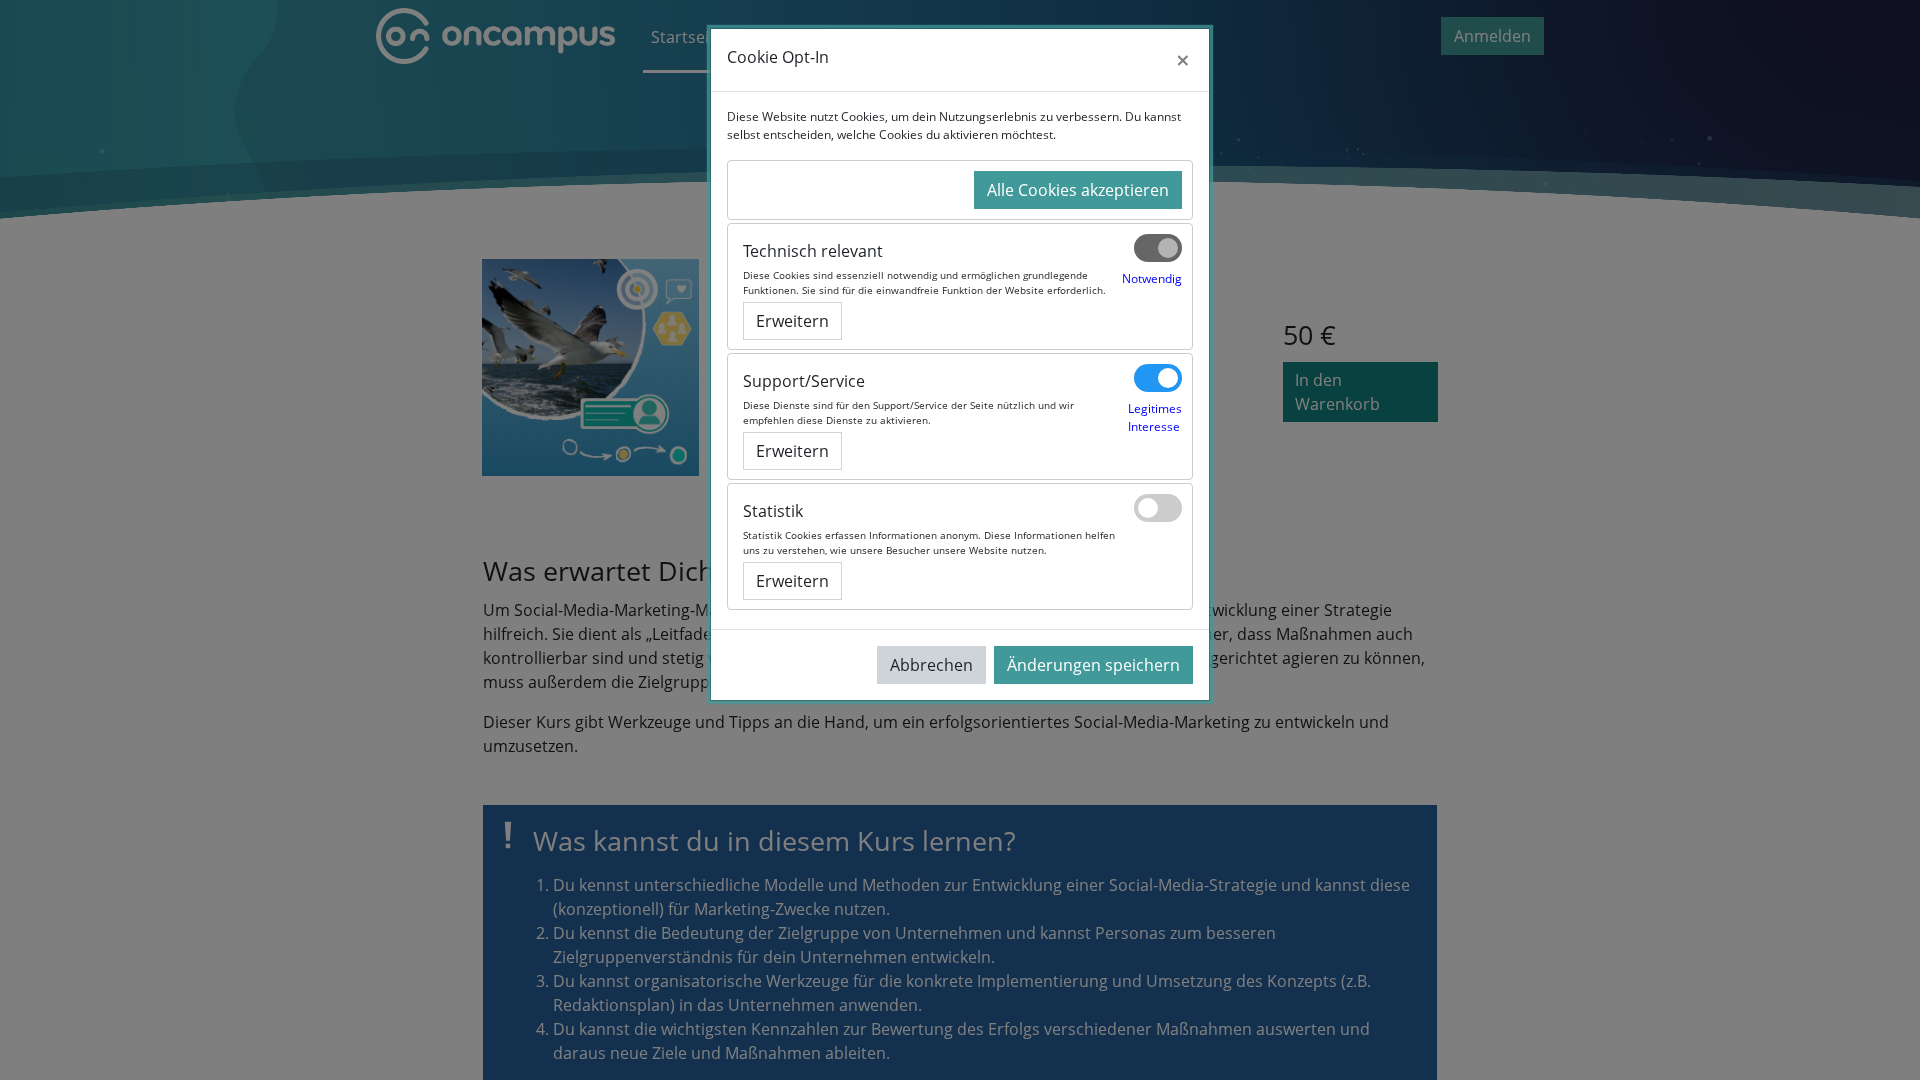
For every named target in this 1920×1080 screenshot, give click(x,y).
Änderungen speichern (1093, 665)
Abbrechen (931, 665)
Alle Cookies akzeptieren (1078, 190)
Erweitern (792, 321)
